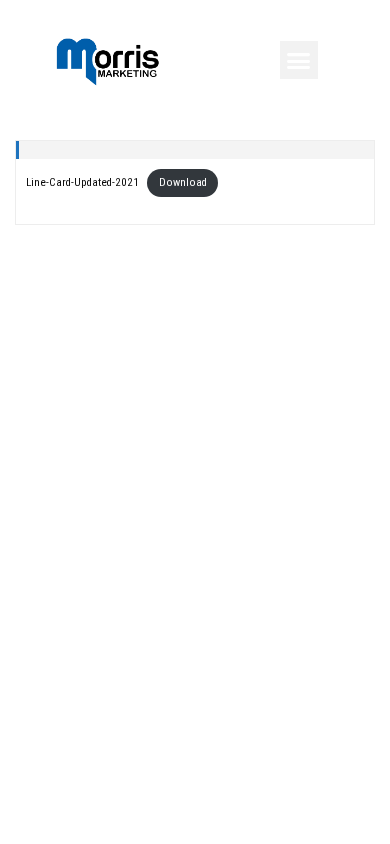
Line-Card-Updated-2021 (82, 182)
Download (183, 182)
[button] (299, 60)
